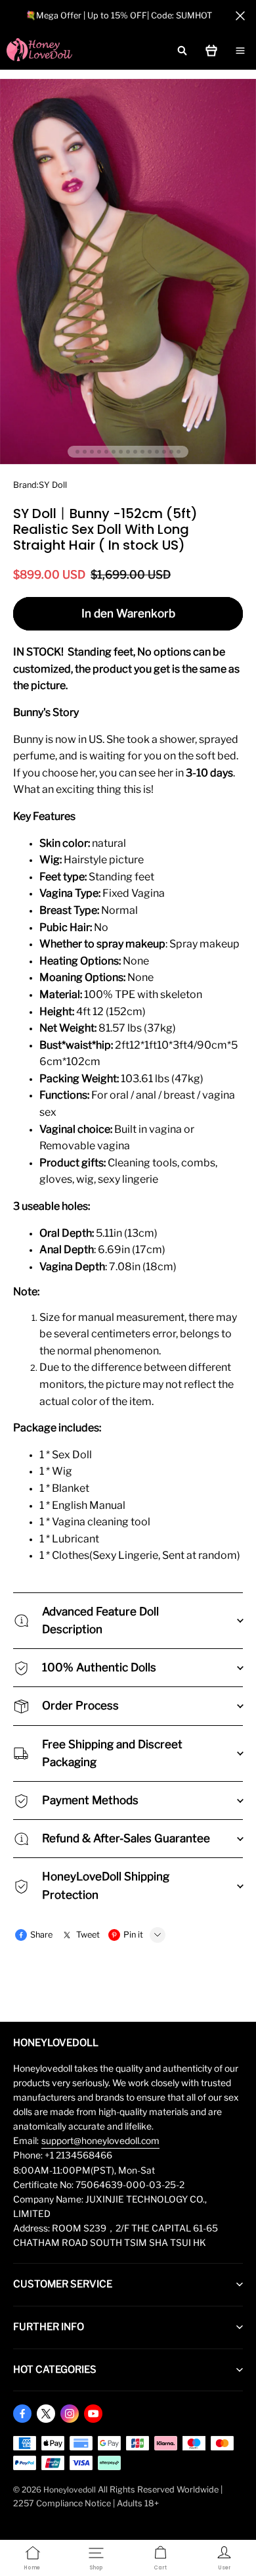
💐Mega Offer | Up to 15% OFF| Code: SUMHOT (119, 15)
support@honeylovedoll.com (100, 2141)
